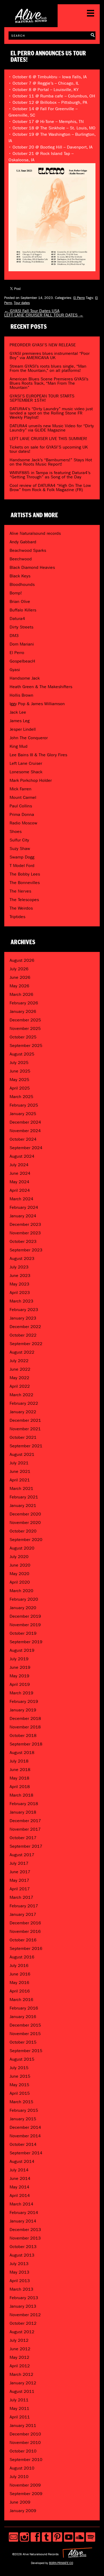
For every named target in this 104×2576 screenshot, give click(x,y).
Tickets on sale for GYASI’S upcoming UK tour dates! (49, 449)
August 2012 (22, 2332)
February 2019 (24, 1701)
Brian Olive (20, 601)
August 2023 (22, 1258)
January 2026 (23, 1011)
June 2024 (20, 1173)
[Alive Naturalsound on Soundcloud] (80, 2537)
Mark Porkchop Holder (31, 780)
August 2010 (22, 2468)
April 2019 (20, 1684)
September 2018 (26, 1744)
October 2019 (23, 1633)
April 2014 (20, 2195)
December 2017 (25, 1821)
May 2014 (19, 2187)
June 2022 (20, 1369)
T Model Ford (22, 866)
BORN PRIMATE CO (61, 2563)
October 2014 (23, 2144)
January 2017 (23, 1914)
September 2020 (26, 1540)
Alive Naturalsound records (35, 533)
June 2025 (20, 1071)
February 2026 (24, 1003)
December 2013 (25, 2230)
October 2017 (23, 1838)
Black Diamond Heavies (32, 567)
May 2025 (19, 1080)
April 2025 (20, 1088)
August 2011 (22, 2391)
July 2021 (19, 1463)
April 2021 (20, 1480)
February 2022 (24, 1403)
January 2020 (23, 1608)
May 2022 (19, 1378)
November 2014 (25, 2136)
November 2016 (25, 1931)
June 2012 (20, 2349)
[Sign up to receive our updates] (13, 2537)
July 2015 (19, 2068)
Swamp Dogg (22, 857)
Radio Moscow (23, 823)
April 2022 (20, 1386)
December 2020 (25, 1514)
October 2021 (23, 1437)
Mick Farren (21, 789)
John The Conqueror (29, 738)
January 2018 (23, 1812)
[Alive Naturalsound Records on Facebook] (35, 2537)
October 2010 (23, 2451)
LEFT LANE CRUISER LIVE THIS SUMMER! (48, 439)
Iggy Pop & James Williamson (37, 704)
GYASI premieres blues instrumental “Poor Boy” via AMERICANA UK (50, 356)
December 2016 (25, 1923)
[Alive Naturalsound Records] (31, 21)
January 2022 (23, 1412)
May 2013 (19, 2272)
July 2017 (19, 1863)
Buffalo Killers (23, 610)
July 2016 (19, 1965)
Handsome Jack (25, 678)
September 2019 (26, 1642)
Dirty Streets (21, 627)
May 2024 (19, 1182)
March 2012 (21, 2374)
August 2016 (22, 1957)
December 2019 (25, 1616)
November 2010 (25, 2443)
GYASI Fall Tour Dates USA (32, 311)
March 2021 (21, 1488)
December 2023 (25, 1224)
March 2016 (21, 2000)
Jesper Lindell (23, 729)
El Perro (79, 298)
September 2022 (26, 1344)
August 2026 (22, 960)
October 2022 (23, 1335)
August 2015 (22, 2059)
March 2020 (21, 1591)
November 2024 (25, 1131)
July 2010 (19, 2477)
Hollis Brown (21, 695)
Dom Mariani (22, 644)
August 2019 (22, 1650)
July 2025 (19, 1063)
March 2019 (21, 1693)
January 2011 (23, 2425)
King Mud (19, 746)
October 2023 (23, 1241)
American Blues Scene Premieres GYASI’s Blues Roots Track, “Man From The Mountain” (49, 383)
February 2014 (24, 2213)
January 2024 (23, 1216)
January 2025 (23, 1114)
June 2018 (20, 1770)
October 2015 (23, 2042)
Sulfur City (19, 840)
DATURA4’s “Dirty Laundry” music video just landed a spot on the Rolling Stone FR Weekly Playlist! (51, 413)
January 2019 (23, 1710)
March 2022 (21, 1395)
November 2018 (25, 1727)
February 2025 (24, 1105)
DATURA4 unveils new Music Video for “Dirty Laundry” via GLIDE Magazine (52, 428)
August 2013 (22, 2255)
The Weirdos (21, 908)
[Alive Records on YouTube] (69, 2537)
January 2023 (23, 1318)
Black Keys (20, 576)
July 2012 (19, 2340)
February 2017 (24, 1906)
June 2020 (20, 1565)
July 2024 (19, 1165)
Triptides (17, 917)
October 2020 (23, 1531)
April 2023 (20, 1293)
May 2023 (19, 1284)
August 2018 (22, 1753)
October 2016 (23, 1940)
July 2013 (19, 2264)
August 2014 (22, 2161)
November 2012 (25, 2315)
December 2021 (25, 1420)
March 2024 (21, 1199)
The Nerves (20, 891)
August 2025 (22, 1054)
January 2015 (23, 2119)
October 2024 (23, 1139)
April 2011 (20, 2417)
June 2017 (20, 1872)
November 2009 (25, 2485)
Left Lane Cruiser (26, 763)
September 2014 (26, 2153)
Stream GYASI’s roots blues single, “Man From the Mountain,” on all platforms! (48, 368)
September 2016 (26, 1948)
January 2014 (23, 2221)
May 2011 (19, 2408)
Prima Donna (22, 814)
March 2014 (21, 2204)
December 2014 (25, 2127)
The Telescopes (24, 900)
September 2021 (26, 1446)
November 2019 (25, 1625)
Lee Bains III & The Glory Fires (38, 755)
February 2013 (24, 2298)
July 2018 (19, 1761)
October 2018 (23, 1735)
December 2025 (25, 1020)
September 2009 (26, 2494)
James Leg (20, 721)
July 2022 (19, 1361)
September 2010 (26, 2460)
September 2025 (26, 1045)
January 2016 (23, 2017)
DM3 (14, 636)
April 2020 (20, 1582)
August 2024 (22, 1156)
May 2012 (19, 2357)
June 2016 (20, 1974)
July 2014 (19, 2170)
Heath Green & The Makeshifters (41, 687)
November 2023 (25, 1233)
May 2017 (19, 1880)
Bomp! (16, 593)
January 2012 (23, 2383)
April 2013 (20, 2281)
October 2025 (23, 1037)
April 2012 (20, 2366)
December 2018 (25, 1718)
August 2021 (22, 1454)
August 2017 (22, 1855)
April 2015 (20, 2093)
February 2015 (24, 2110)
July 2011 (19, 2400)
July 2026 (19, 969)
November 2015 (25, 2034)
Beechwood (21, 559)
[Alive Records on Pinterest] (57, 2537)
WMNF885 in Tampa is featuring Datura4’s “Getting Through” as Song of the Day (50, 475)
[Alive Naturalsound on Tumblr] (47, 2537)
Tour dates (22, 303)
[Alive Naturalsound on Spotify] (91, 2537)
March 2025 (21, 1097)
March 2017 (21, 1897)
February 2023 (24, 1310)
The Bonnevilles (25, 883)
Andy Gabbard (23, 542)
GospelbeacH (22, 661)
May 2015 (19, 2085)
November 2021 (25, 1429)
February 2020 (24, 1599)
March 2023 (21, 1301)
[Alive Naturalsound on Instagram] (24, 2537)
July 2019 (19, 1659)
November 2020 (25, 1523)
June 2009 (20, 2502)
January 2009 (23, 2511)
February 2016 (24, 2008)
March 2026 (21, 994)
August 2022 (22, 1352)
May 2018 (19, 1778)
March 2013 (21, 2289)
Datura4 (17, 619)
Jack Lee (18, 712)
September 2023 (26, 1250)
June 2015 (20, 2076)
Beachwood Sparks (28, 550)
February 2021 (24, 1497)
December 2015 (25, 2025)
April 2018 (20, 1787)
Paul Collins (21, 806)
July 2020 (19, 1557)
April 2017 (20, 1889)
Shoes (16, 831)
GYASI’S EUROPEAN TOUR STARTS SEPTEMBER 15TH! (42, 398)
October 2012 (23, 2323)
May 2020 (19, 1574)
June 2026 (20, 977)
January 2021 (23, 1505)
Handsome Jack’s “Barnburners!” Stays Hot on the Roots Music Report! (51, 462)
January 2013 (23, 2306)
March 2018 (21, 1795)
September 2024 (26, 1148)
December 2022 (25, 1327)
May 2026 (19, 986)
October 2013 (23, 2247)
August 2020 (22, 1548)
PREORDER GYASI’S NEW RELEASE (43, 345)
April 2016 (20, 1991)
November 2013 (25, 2238)
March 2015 (21, 2102)
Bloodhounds (22, 584)
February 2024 (24, 1207)
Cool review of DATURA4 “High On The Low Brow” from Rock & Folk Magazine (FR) (50, 488)
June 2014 (20, 2178)
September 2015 (26, 2051)
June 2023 (20, 1275)
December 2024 (25, 1122)
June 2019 (20, 1667)
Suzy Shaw (20, 849)
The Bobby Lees (25, 874)
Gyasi (15, 670)
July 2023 (19, 1267)
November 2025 (25, 1028)
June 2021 (20, 1471)
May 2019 (19, 1676)
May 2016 (19, 1983)
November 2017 (25, 1829)
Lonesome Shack (26, 772)
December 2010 (25, 2434)
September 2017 (26, 1846)
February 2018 (24, 1804)
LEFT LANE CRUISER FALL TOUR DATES (44, 315)
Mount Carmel (23, 797)
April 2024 (20, 1190)
